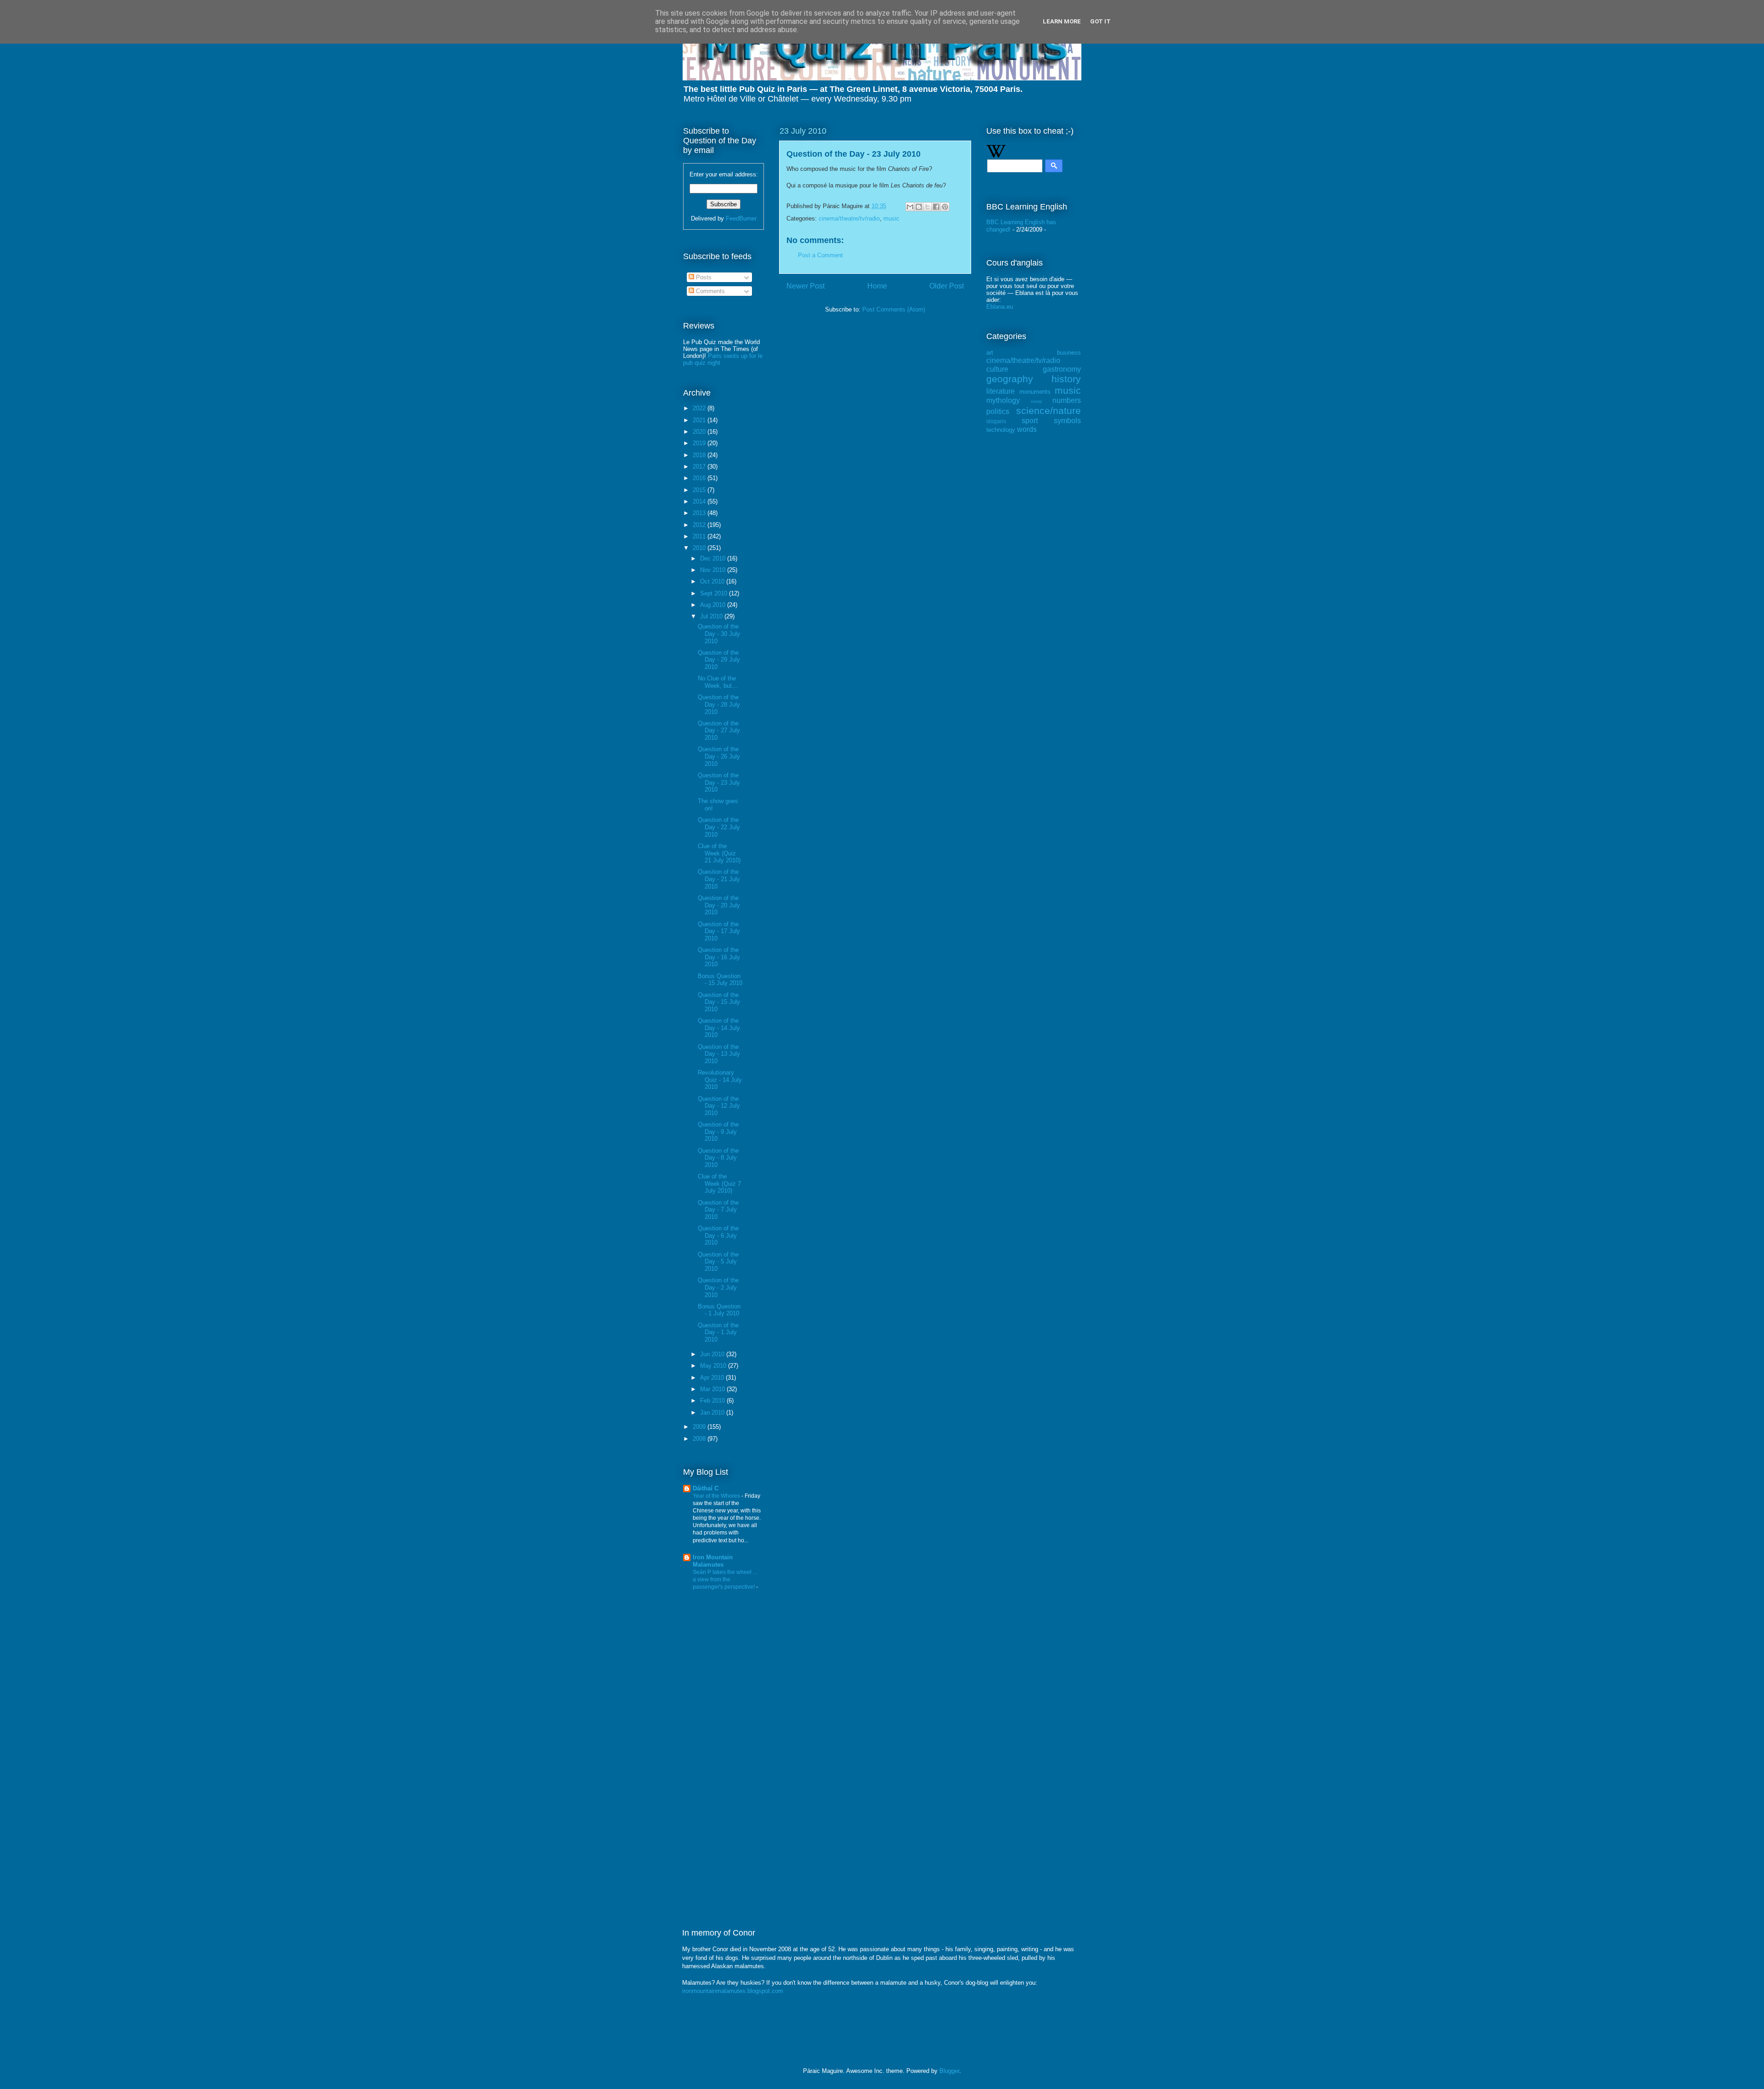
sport (1030, 421)
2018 (700, 455)
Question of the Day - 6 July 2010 (718, 1235)
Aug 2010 (714, 605)
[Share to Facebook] (936, 207)
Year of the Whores (717, 1496)
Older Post (947, 286)
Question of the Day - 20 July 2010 (719, 905)
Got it (1100, 21)
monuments (1035, 392)
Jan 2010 (713, 1412)
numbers (1067, 400)
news (1036, 401)
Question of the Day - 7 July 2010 (718, 1210)
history (1066, 379)
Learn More (1062, 21)
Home (877, 286)
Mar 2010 (713, 1389)
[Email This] (910, 207)
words (1027, 429)
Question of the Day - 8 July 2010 (718, 1158)
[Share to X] (927, 207)
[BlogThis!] (919, 207)
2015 (700, 490)
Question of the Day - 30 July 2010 (719, 634)
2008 (700, 1439)
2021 (700, 420)
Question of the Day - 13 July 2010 (719, 1054)
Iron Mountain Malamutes (713, 1561)
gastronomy (1062, 369)
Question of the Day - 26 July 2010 (719, 756)
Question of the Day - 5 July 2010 (718, 1262)
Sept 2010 (715, 593)
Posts (703, 277)
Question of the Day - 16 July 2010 (719, 957)
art (990, 353)
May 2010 (714, 1366)
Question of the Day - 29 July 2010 (719, 660)
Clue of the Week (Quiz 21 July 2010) (719, 853)
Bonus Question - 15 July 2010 (720, 980)
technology (1001, 430)
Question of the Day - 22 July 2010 (719, 827)
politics (998, 411)
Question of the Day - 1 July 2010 (718, 1332)
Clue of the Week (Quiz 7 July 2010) (719, 1183)
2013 (700, 513)
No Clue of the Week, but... (718, 682)
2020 (700, 432)
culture (997, 369)
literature (1001, 391)
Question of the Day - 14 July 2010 (719, 1028)
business (1069, 353)
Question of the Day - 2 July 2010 (718, 1287)
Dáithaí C (706, 1488)
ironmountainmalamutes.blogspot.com (733, 1991)
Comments (710, 291)
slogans (996, 421)
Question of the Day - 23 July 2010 (719, 782)
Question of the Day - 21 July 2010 (719, 879)
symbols (1067, 421)
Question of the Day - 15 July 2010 (719, 1002)
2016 (700, 478)
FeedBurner (741, 218)
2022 (700, 408)
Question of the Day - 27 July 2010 (719, 730)
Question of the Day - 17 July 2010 (719, 931)
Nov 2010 (714, 570)
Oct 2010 (713, 581)
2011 (700, 536)
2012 (700, 525)
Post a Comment (820, 255)
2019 (700, 443)
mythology (1003, 400)
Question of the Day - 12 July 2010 (719, 1106)
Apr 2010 (713, 1378)
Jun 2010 (713, 1354)
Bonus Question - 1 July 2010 (719, 1310)
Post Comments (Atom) (894, 309)
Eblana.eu (1000, 307)
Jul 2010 (712, 616)
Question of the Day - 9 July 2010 (718, 1132)
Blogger (949, 2071)
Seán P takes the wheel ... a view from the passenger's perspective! (725, 1579)
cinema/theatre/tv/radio (849, 218)
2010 (700, 548)
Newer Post (806, 286)
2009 (700, 1427)
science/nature (1049, 410)
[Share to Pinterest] (945, 207)
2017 (700, 467)
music (891, 218)
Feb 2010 (713, 1401)
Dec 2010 (714, 558)
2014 (700, 501)
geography (1010, 379)
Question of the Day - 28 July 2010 (719, 704)
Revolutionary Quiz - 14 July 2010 (720, 1080)
